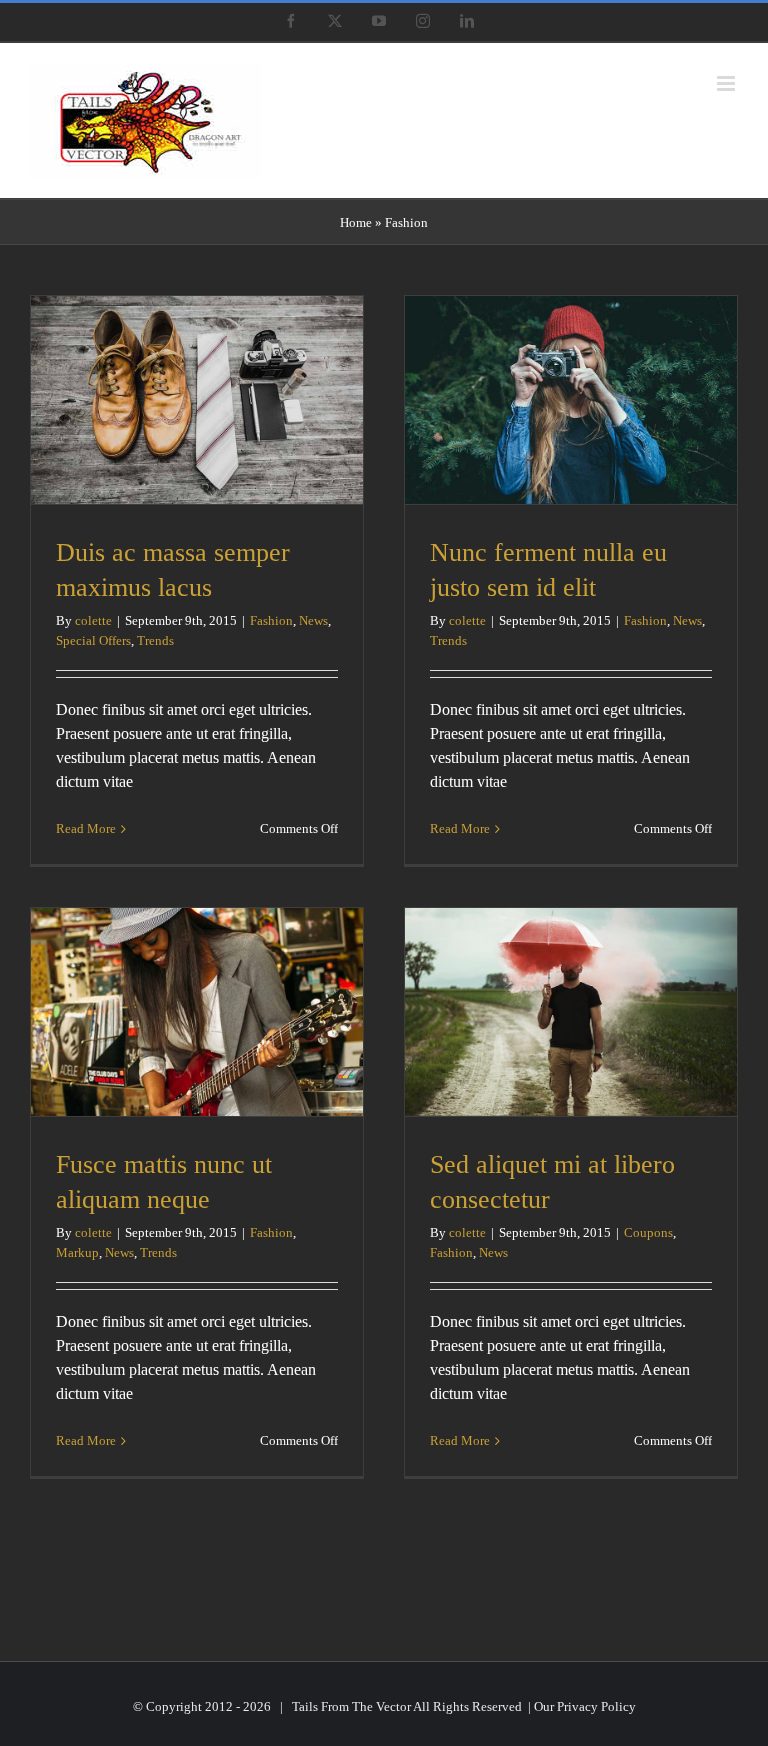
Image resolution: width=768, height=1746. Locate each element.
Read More (86, 828)
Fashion (271, 620)
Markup (77, 1252)
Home (356, 222)
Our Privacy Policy (585, 1706)
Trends (155, 640)
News (313, 620)
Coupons (648, 1232)
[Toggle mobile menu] (727, 83)
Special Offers (93, 640)
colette (93, 620)
